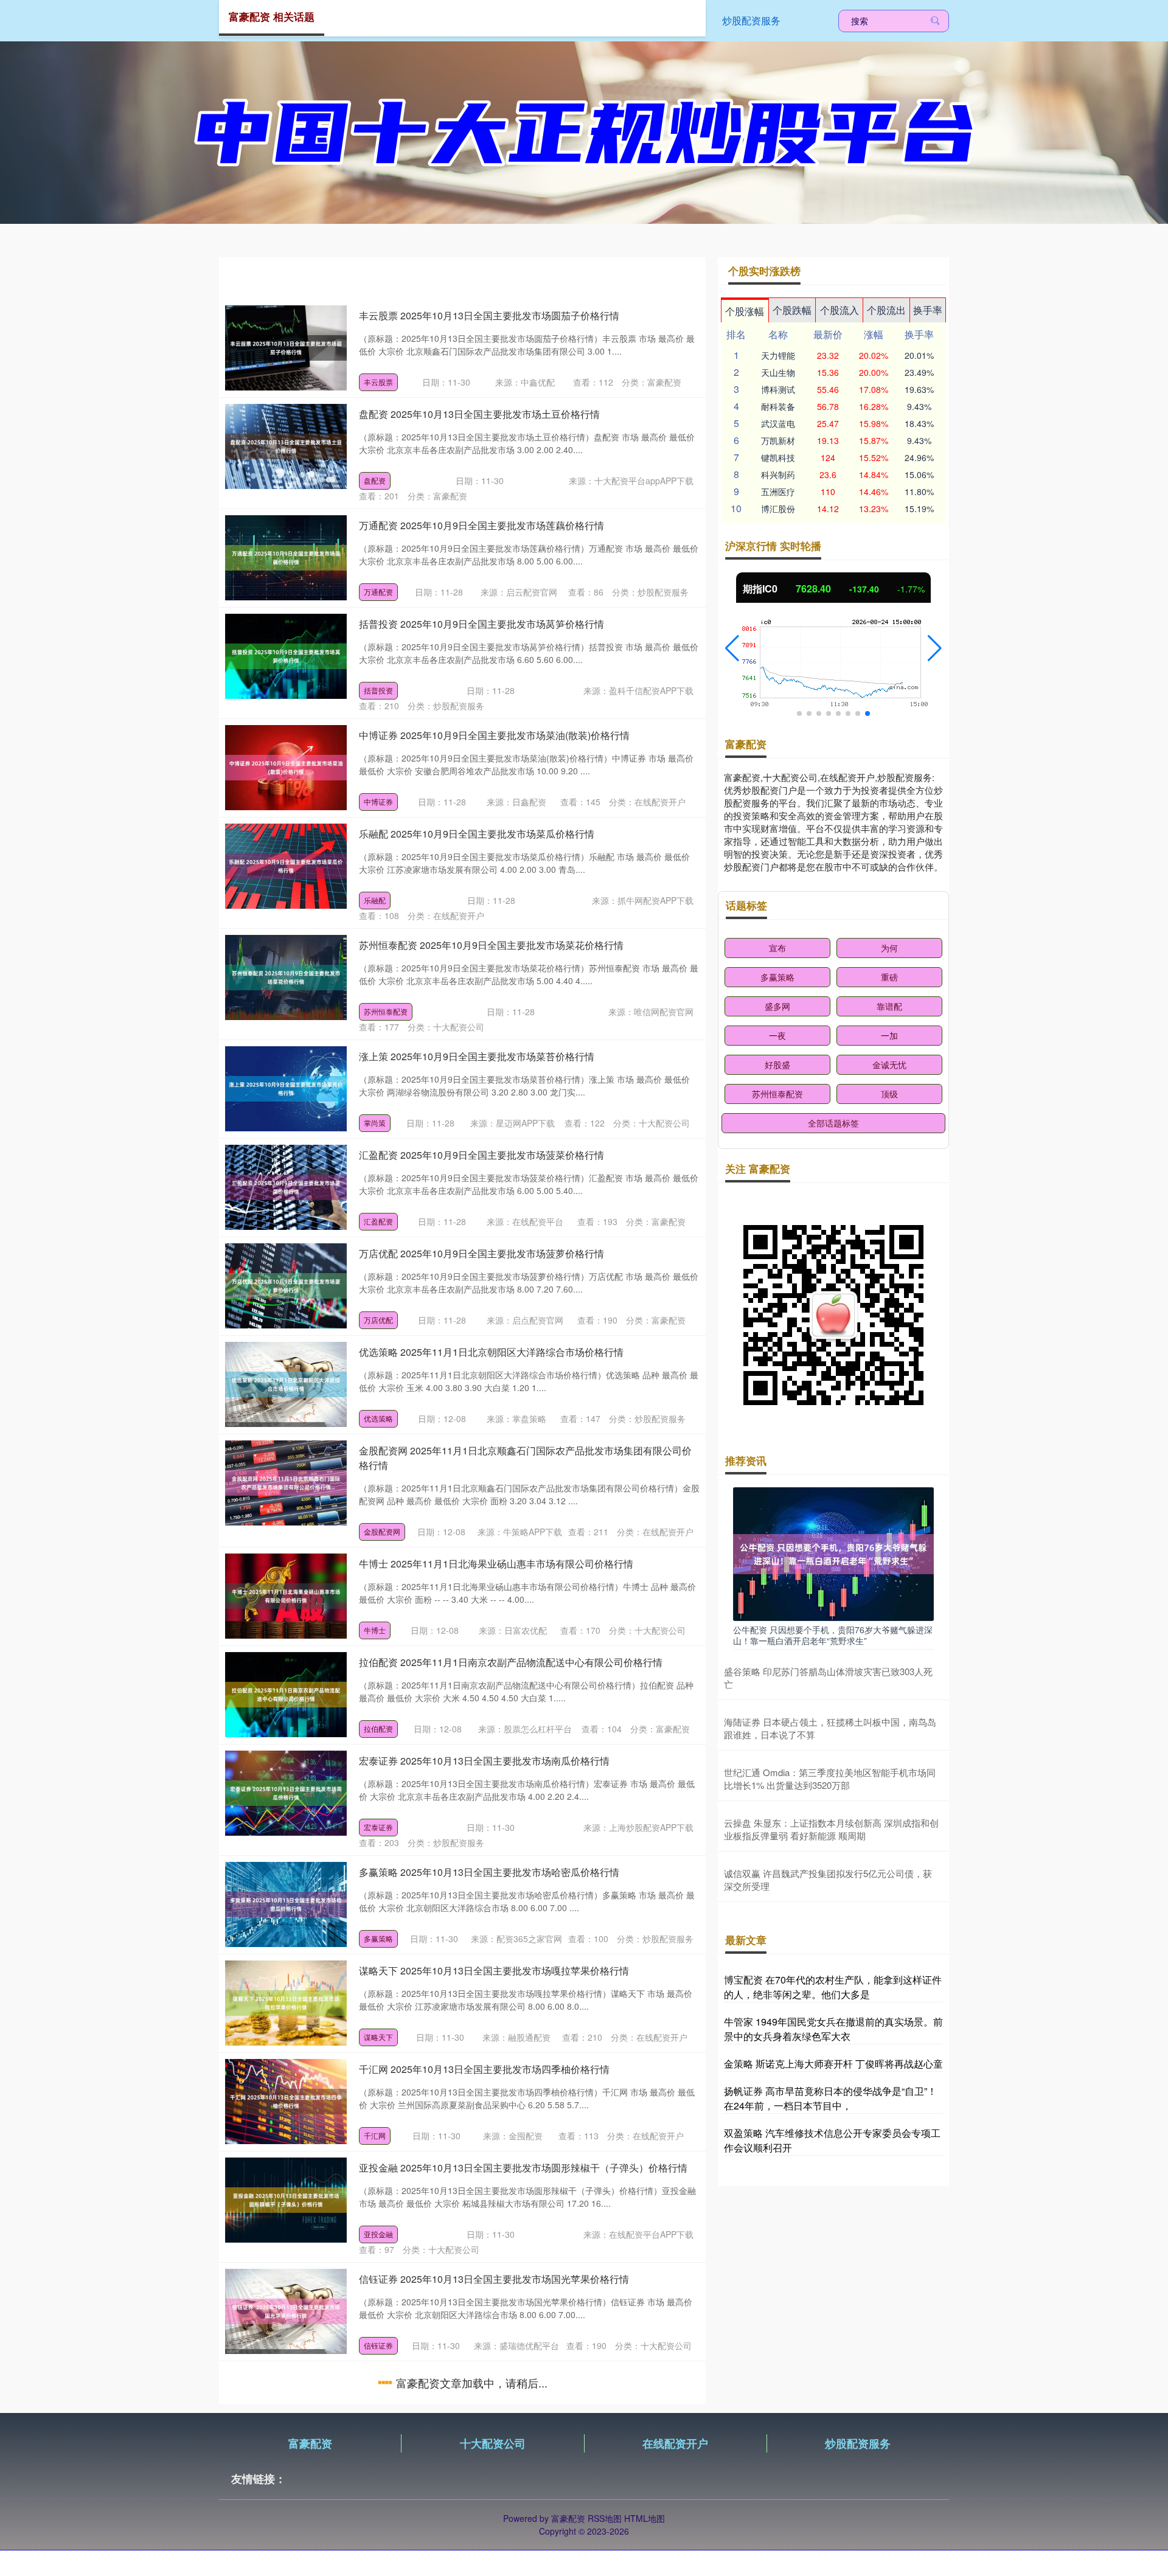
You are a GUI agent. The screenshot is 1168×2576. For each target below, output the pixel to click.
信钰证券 (378, 2345)
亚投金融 (378, 2234)
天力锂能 (778, 355)
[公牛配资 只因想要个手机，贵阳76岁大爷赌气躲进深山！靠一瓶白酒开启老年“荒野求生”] (833, 1553)
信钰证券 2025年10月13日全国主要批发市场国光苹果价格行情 (494, 2279)
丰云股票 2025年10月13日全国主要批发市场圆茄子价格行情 (489, 315)
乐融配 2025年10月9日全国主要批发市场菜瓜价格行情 (477, 834)
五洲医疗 (778, 491)
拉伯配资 (378, 1728)
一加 (889, 1035)
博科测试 (778, 389)
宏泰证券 (378, 1827)
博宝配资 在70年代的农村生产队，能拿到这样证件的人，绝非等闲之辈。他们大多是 (833, 1987)
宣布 (777, 948)
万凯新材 (778, 440)
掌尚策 (375, 1123)
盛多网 (777, 1006)
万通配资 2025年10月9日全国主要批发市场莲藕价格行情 (481, 525)
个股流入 (839, 310)
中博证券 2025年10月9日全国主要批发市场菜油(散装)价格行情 (494, 735)
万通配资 (378, 592)
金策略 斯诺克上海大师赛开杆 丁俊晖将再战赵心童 (833, 2064)
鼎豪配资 (378, 2555)
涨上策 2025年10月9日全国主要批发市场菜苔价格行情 (477, 1056)
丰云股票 (378, 382)
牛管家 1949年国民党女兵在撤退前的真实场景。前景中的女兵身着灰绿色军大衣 (833, 2029)
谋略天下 (378, 2037)
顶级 (889, 1094)
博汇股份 (778, 509)
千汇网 (375, 2135)
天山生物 (778, 372)
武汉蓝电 (778, 423)
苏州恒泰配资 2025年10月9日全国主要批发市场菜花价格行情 (491, 945)
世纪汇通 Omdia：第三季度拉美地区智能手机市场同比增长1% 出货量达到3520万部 (830, 1779)
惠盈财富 (378, 2444)
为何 (889, 948)
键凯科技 (778, 457)
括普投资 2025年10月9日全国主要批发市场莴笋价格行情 (481, 624)
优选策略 (378, 1418)
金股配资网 (382, 1531)
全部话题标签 (833, 1123)
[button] (732, 648)
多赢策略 (378, 1938)
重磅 (889, 977)
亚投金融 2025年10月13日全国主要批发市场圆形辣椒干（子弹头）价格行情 (523, 2168)
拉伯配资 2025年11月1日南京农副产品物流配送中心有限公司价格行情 (511, 1662)
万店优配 (378, 1320)
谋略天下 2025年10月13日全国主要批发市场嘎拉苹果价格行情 (494, 1970)
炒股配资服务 (751, 20)
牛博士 (375, 1630)
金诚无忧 (889, 1064)
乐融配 (375, 900)
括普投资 (378, 690)
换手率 (928, 310)
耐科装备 (778, 406)
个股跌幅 (792, 310)
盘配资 (375, 480)
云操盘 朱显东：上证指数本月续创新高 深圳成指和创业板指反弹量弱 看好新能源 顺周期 (831, 1829)
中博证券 (378, 801)
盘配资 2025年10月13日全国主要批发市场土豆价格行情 (479, 414)
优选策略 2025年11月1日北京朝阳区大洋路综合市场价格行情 (491, 1352)
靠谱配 (889, 1006)
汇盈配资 (378, 1221)
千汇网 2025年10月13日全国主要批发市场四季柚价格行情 (484, 2069)
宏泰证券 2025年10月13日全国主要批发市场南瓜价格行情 (484, 1761)
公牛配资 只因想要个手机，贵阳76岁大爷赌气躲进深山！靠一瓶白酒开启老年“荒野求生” (833, 1635)
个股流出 (886, 310)
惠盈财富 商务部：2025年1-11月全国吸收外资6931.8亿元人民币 (498, 2377)
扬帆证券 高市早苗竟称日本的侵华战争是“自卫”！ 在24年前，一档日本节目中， (830, 2098)
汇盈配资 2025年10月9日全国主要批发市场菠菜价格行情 (481, 1155)
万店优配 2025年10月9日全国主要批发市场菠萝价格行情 (481, 1253)
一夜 (777, 1035)
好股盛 (777, 1064)
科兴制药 (778, 474)
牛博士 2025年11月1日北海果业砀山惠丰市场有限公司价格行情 (496, 1564)
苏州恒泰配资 (386, 1011)
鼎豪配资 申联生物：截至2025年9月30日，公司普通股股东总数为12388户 (520, 2489)
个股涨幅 (745, 311)
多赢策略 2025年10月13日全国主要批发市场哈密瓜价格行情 (489, 1872)
